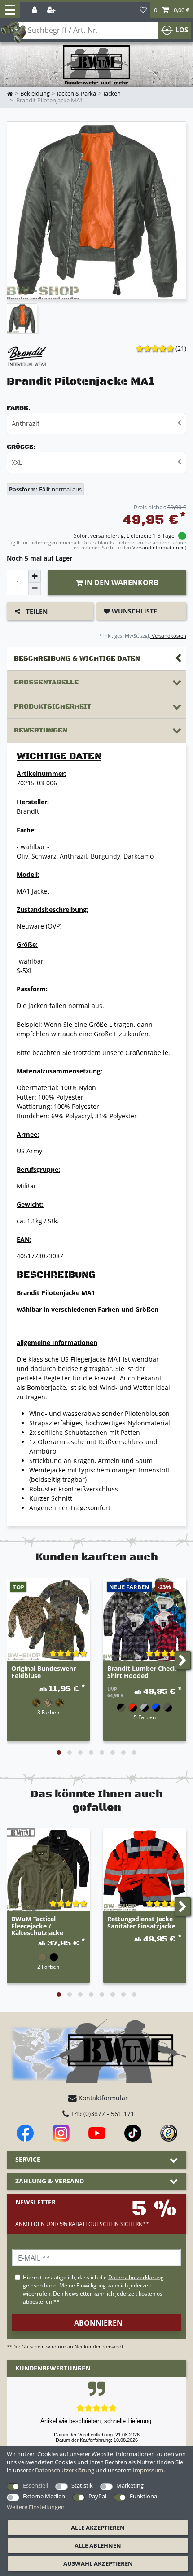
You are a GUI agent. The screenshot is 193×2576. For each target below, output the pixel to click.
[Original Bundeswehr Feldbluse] (48, 1619)
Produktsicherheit (53, 707)
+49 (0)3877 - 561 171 (102, 2114)
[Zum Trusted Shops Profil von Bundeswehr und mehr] (169, 2133)
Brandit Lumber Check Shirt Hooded (142, 1672)
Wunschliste (134, 611)
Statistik (82, 2485)
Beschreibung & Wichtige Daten (77, 659)
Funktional (144, 2496)
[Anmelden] (35, 10)
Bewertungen (41, 730)
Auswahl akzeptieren (98, 2563)
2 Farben (48, 1967)
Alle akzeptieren (98, 2528)
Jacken (112, 94)
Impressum (148, 2470)
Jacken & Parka (77, 94)
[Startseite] (96, 65)
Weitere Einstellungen (36, 2507)
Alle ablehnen (98, 2545)
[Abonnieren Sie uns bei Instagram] (61, 2133)
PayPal (97, 2496)
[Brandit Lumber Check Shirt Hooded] (145, 1619)
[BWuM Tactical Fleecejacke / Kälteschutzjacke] (48, 1870)
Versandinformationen (159, 547)
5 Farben (145, 1717)
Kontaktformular (102, 2098)
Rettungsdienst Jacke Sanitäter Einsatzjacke (141, 1923)
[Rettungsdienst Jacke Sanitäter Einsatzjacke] (145, 1870)
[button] (172, 10)
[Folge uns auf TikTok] (133, 2133)
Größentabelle (46, 682)
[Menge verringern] (35, 589)
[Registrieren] (52, 10)
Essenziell (35, 2485)
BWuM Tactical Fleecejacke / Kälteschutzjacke (37, 1926)
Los (182, 30)
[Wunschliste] (143, 10)
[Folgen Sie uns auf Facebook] (25, 2133)
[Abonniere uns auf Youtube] (97, 2133)
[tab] (96, 659)
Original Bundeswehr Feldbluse (44, 1672)
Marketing (130, 2485)
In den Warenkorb (121, 583)
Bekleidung (35, 94)
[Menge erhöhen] (35, 576)
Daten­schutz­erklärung (65, 2470)
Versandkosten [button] (168, 636)
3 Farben (48, 1712)
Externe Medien (44, 2496)
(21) (181, 348)
